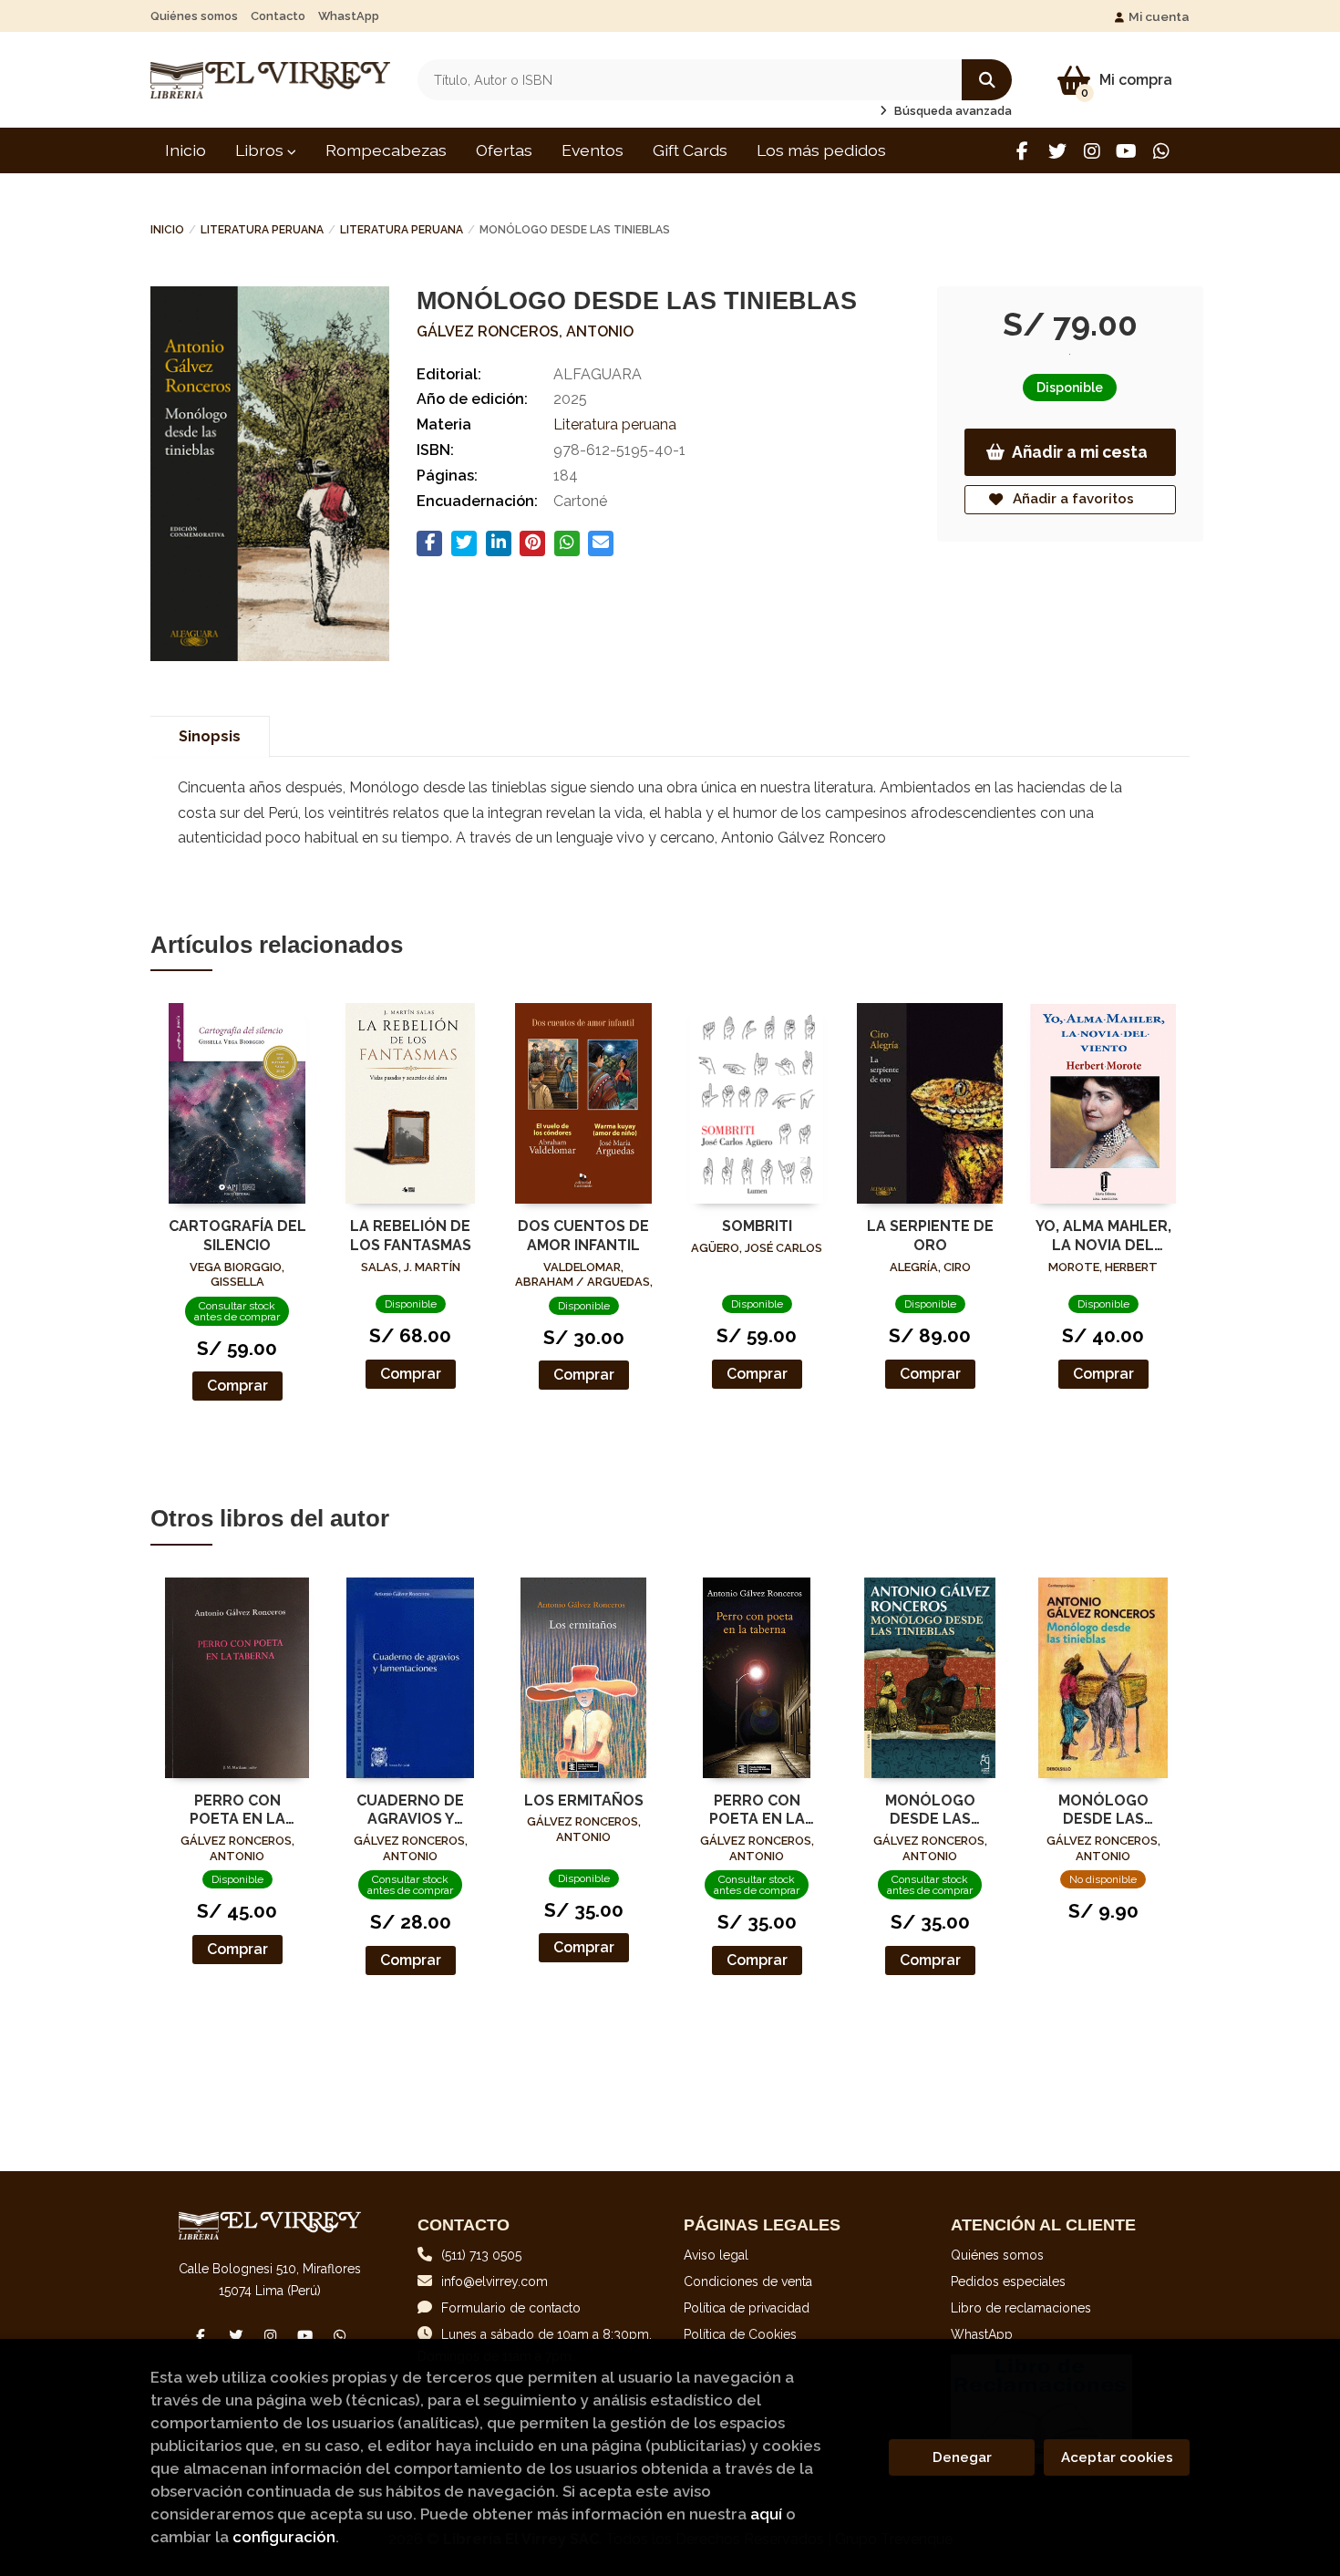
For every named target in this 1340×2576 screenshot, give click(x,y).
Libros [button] (261, 150)
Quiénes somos (194, 16)
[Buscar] (987, 80)
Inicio (167, 230)
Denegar (962, 2457)
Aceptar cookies (1117, 2457)
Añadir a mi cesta (1080, 452)
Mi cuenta (1159, 16)
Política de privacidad (747, 2308)
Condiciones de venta (748, 2281)
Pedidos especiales (1008, 2281)
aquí (766, 2514)
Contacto (278, 16)
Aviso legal (716, 2255)
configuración (284, 2537)
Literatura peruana (262, 230)
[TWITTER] (1057, 151)
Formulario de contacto (511, 2308)
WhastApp (349, 16)
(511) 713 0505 (481, 2255)
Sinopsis (210, 736)
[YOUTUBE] (1126, 151)
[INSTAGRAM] (1092, 151)
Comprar (237, 1386)
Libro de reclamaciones (1021, 2308)
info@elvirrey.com (495, 2281)
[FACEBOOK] (1022, 151)
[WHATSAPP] (1161, 151)
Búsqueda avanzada (952, 111)
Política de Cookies (740, 2334)
